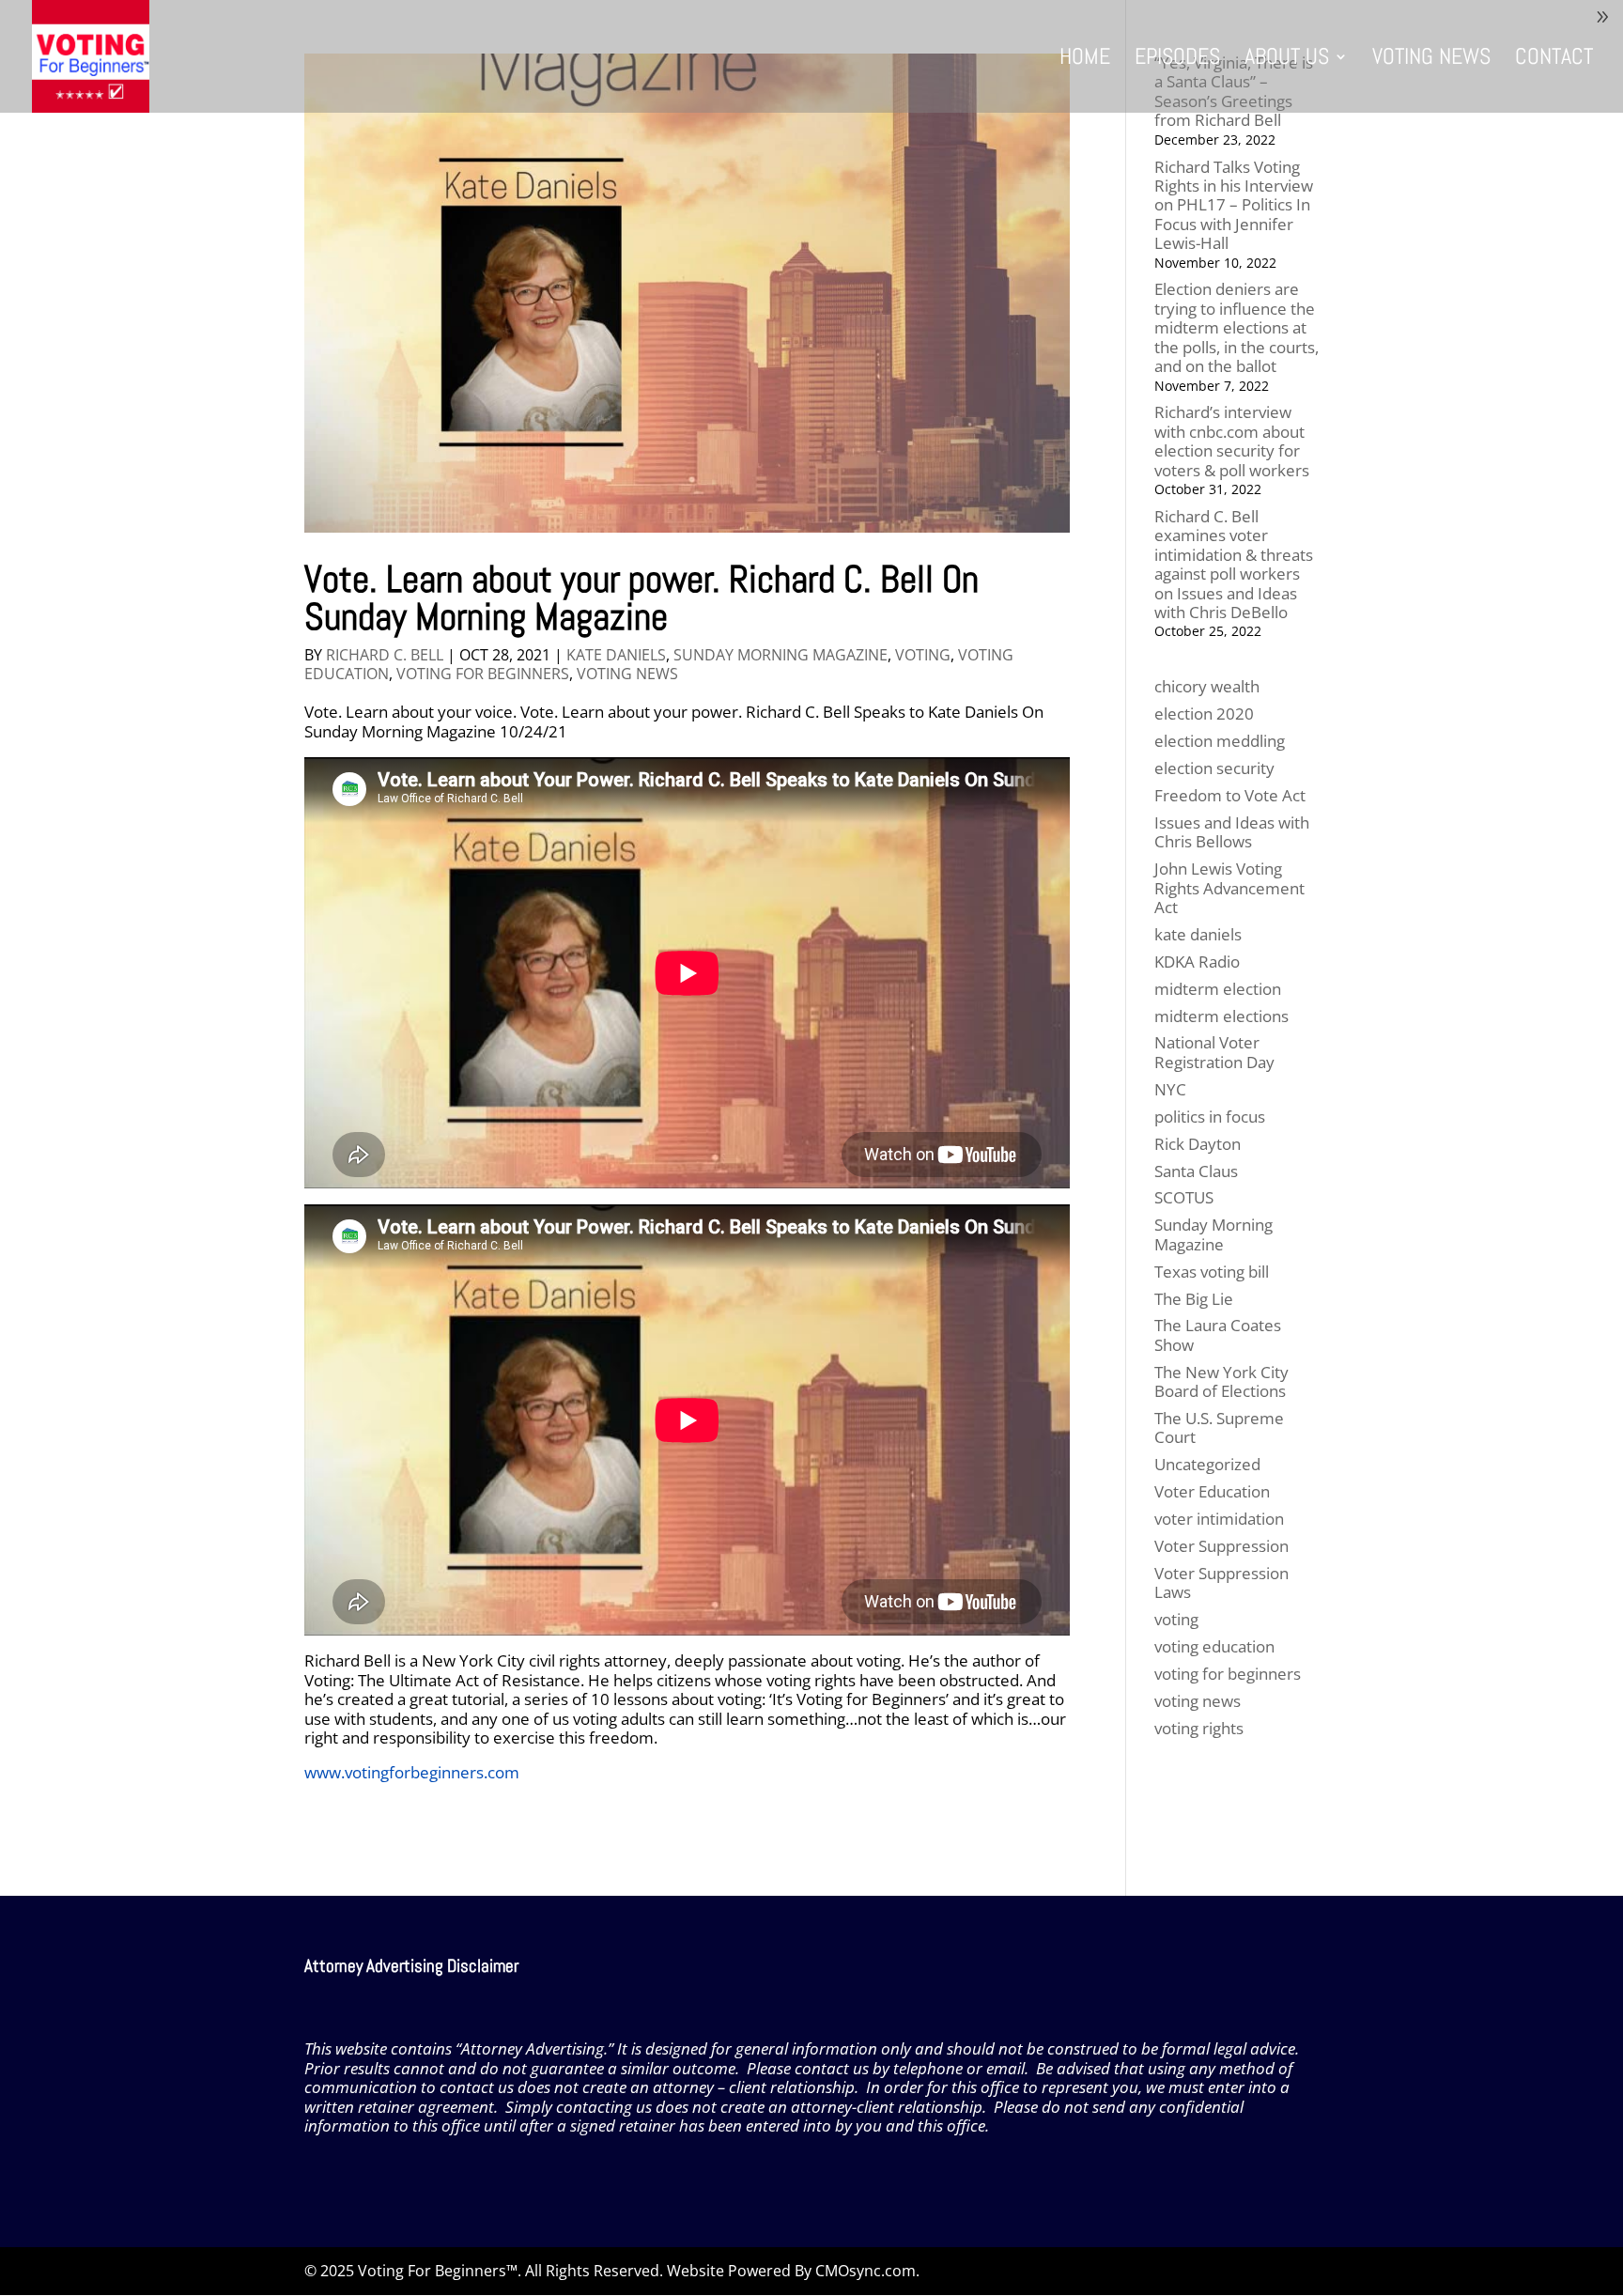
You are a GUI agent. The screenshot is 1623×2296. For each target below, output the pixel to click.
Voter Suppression (1221, 1546)
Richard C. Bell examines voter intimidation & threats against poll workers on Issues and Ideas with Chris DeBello (1234, 564)
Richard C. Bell (385, 655)
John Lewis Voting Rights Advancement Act (1229, 888)
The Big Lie (1194, 1299)
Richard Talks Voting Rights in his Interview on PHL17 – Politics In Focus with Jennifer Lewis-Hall (1234, 205)
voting (923, 655)
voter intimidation (1219, 1519)
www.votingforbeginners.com (412, 1772)
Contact (1554, 60)
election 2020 (1204, 714)
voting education (1214, 1646)
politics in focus (1210, 1117)
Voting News (1431, 60)
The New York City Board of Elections (1221, 1381)
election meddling (1220, 741)
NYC (1170, 1089)
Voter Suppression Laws (1221, 1582)
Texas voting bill (1212, 1272)
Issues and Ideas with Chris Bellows (1232, 832)
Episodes (1177, 60)
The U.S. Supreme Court (1219, 1427)
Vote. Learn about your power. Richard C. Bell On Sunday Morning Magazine (641, 598)
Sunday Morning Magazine (781, 655)
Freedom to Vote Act (1230, 795)
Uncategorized (1207, 1464)
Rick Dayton (1198, 1144)
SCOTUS (1184, 1197)
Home (1085, 60)
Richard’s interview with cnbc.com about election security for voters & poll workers (1232, 441)
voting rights (1199, 1728)
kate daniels (616, 655)
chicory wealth (1207, 686)
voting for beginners (483, 674)
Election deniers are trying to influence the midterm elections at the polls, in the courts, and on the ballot (1237, 327)
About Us (1287, 60)
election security (1214, 768)
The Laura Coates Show (1218, 1334)
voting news (627, 674)
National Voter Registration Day (1214, 1052)
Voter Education (1212, 1491)
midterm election (1218, 989)
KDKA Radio (1197, 962)
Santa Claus (1196, 1171)
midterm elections (1221, 1016)
